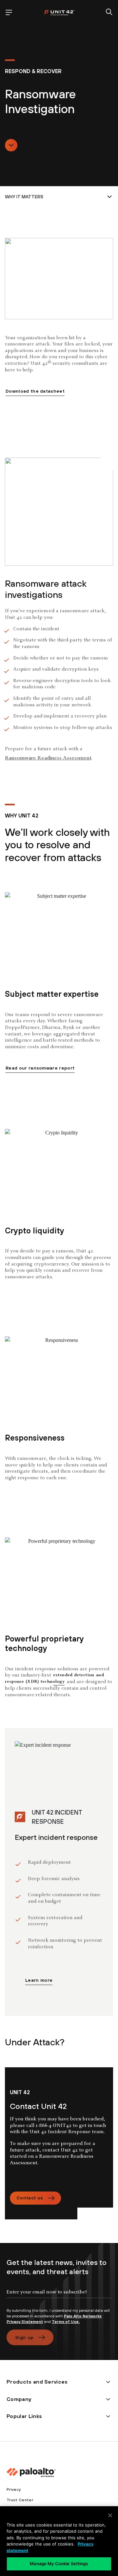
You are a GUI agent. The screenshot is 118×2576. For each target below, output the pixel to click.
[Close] (110, 2515)
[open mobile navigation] (9, 12)
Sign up (24, 2337)
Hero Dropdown (11, 145)
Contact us (30, 2198)
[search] (109, 12)
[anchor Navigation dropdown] (59, 197)
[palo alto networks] (59, 12)
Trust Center (20, 2500)
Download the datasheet (35, 391)
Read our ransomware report (40, 1068)
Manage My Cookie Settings (59, 2564)
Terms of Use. (66, 2322)
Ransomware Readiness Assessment (48, 758)
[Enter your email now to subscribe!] (59, 2297)
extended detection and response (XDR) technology (54, 1679)
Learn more (39, 1980)
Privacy (14, 2489)
